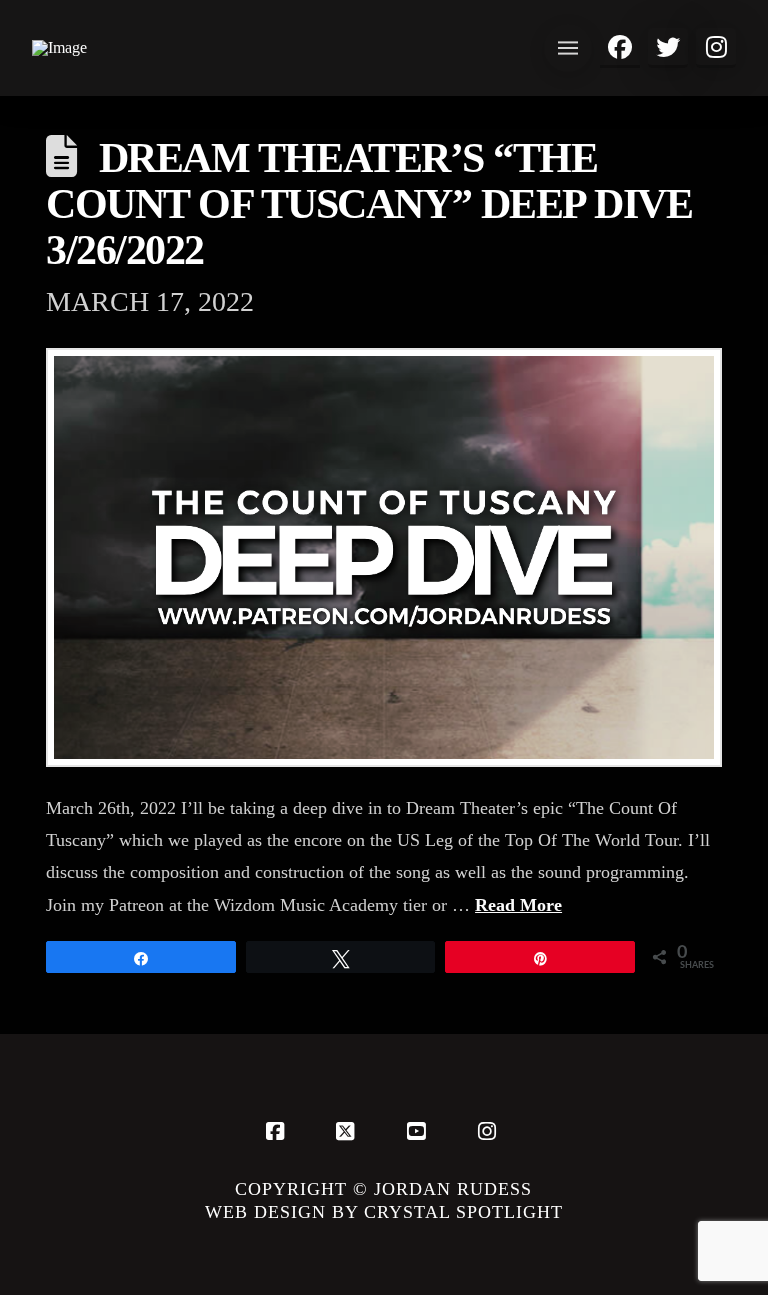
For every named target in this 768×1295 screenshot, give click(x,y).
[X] (349, 1131)
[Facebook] (278, 1131)
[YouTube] (419, 1131)
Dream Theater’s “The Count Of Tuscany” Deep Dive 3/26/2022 (369, 204)
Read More (518, 905)
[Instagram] (490, 1131)
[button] (568, 48)
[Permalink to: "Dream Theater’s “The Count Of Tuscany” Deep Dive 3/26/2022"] (384, 557)
